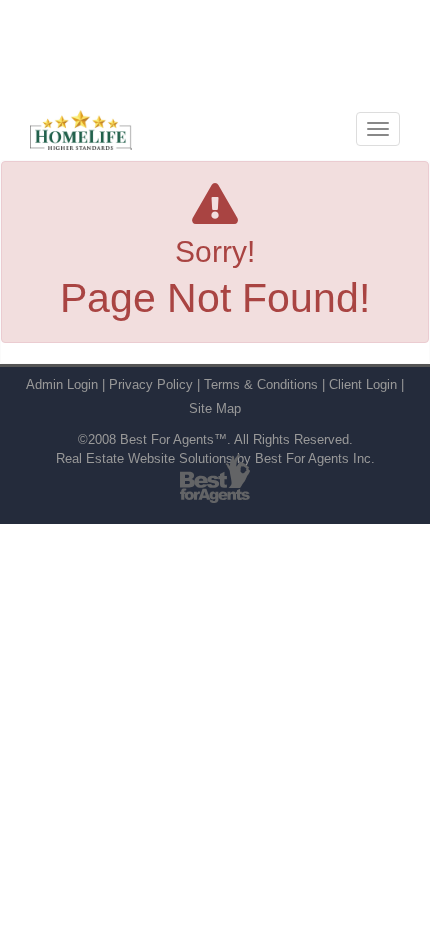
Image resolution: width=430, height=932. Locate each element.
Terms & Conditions (261, 384)
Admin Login (62, 384)
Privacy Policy (151, 384)
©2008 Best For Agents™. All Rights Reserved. (215, 439)
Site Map (215, 408)
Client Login (363, 384)
